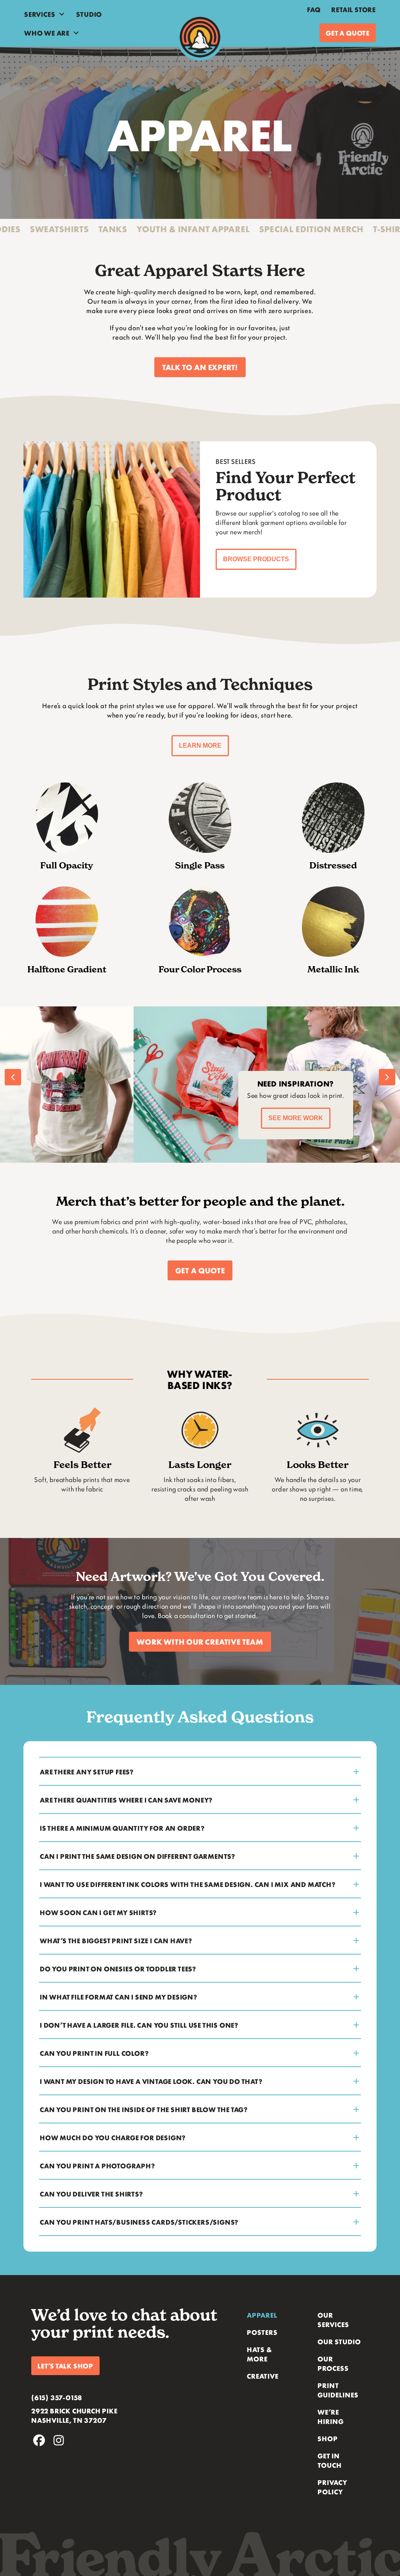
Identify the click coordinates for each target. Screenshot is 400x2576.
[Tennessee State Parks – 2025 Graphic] (200, 1085)
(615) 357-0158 (57, 2397)
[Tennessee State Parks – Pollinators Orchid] (67, 1085)
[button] (200, 367)
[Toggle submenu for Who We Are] (76, 33)
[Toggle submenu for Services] (62, 14)
